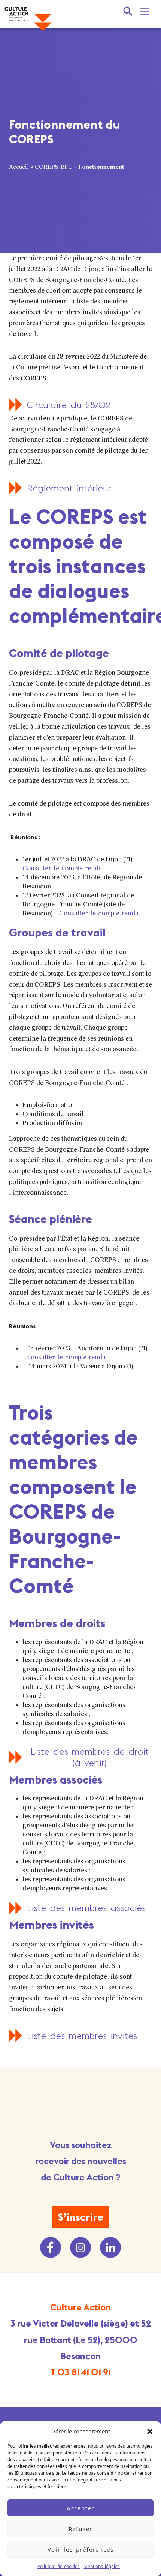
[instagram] (80, 2247)
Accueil (19, 167)
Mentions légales (102, 2566)
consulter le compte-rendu (68, 1357)
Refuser (81, 2529)
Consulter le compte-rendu (62, 868)
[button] (150, 2431)
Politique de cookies (59, 2566)
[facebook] (51, 2247)
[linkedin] (110, 2247)
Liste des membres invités (82, 2036)
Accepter (80, 2508)
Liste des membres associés (86, 1908)
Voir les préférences (81, 2549)
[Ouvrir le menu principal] (145, 11)
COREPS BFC (54, 167)
